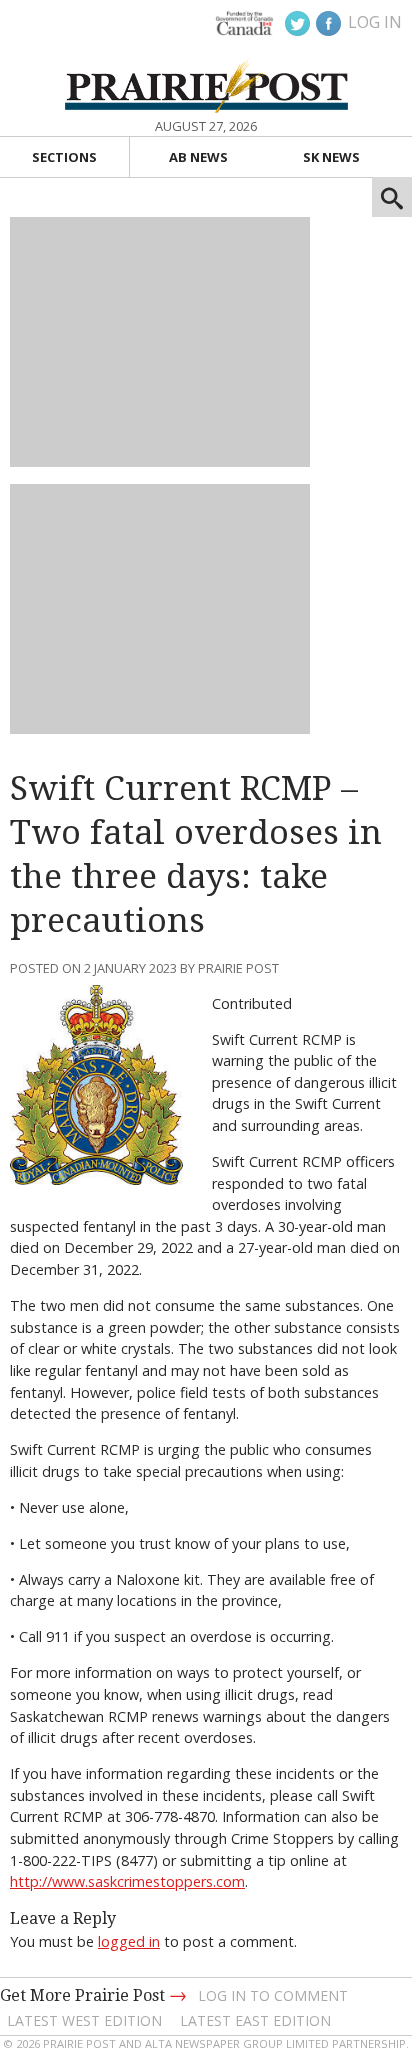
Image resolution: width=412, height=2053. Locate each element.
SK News (331, 157)
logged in (129, 1941)
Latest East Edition (255, 2020)
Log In (375, 22)
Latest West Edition (84, 2020)
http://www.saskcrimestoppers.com (127, 1881)
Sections (64, 157)
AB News (198, 157)
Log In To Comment (273, 1995)
